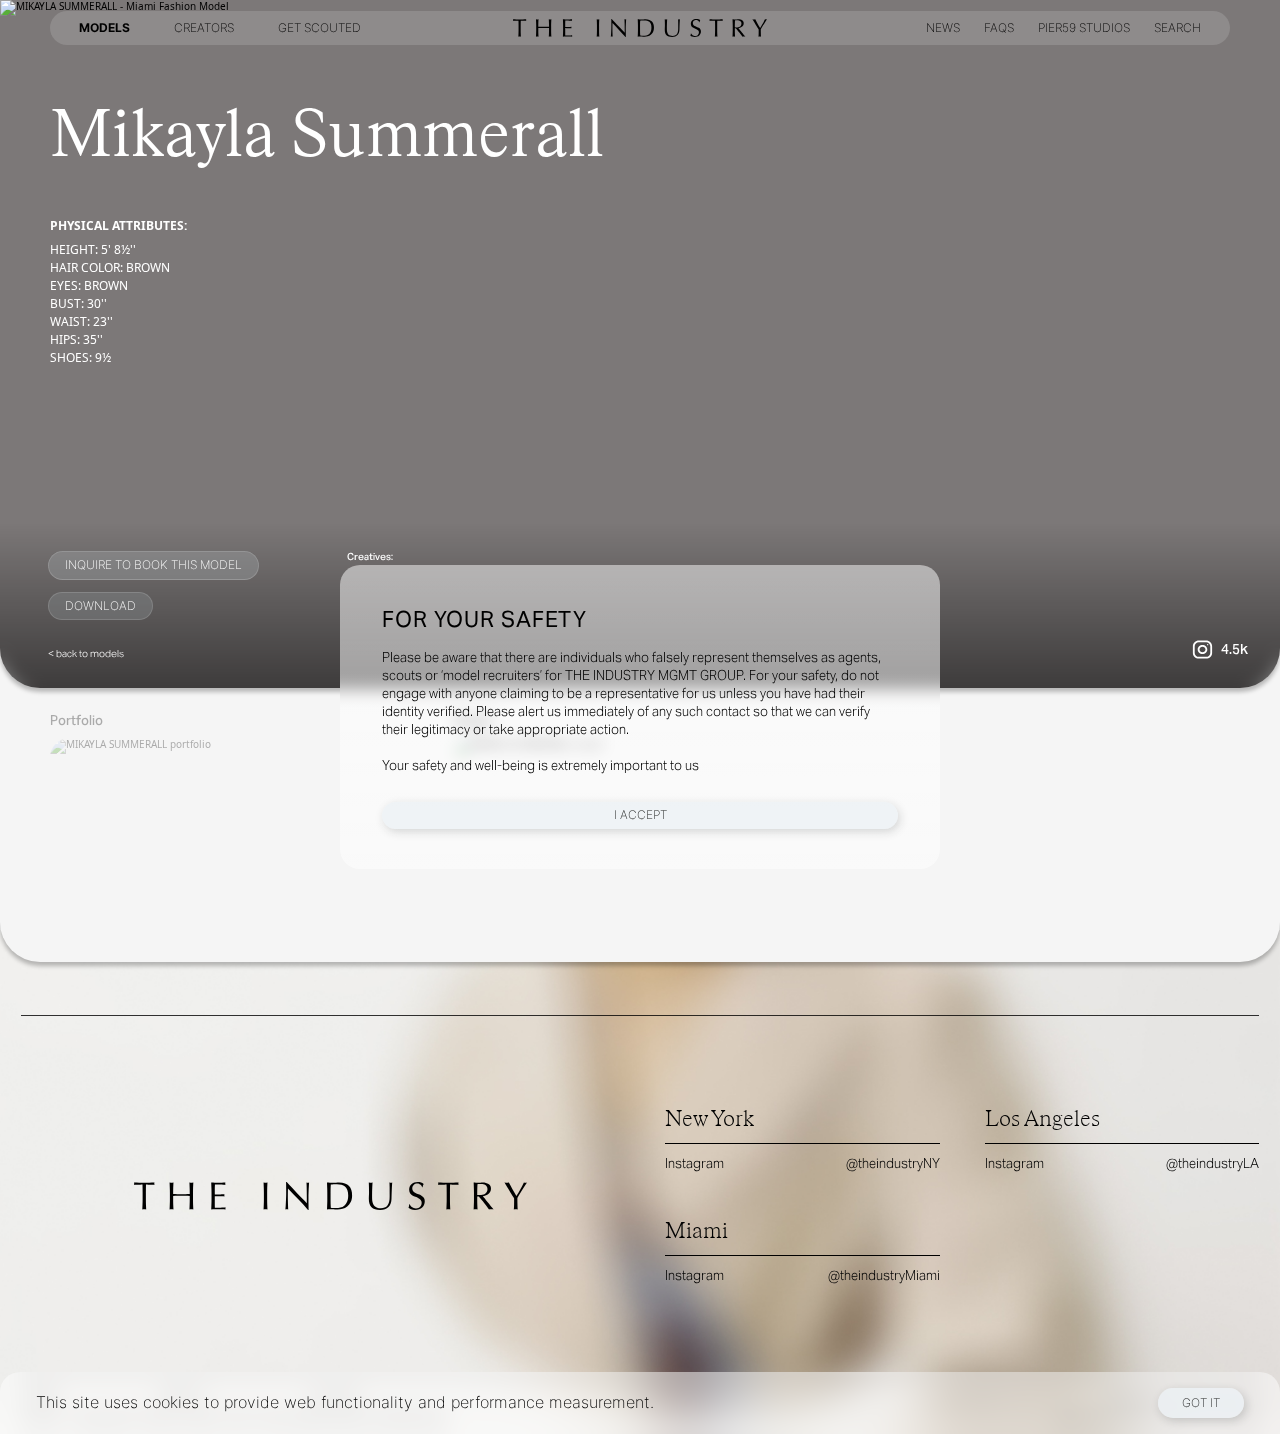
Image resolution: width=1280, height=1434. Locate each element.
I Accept (640, 814)
